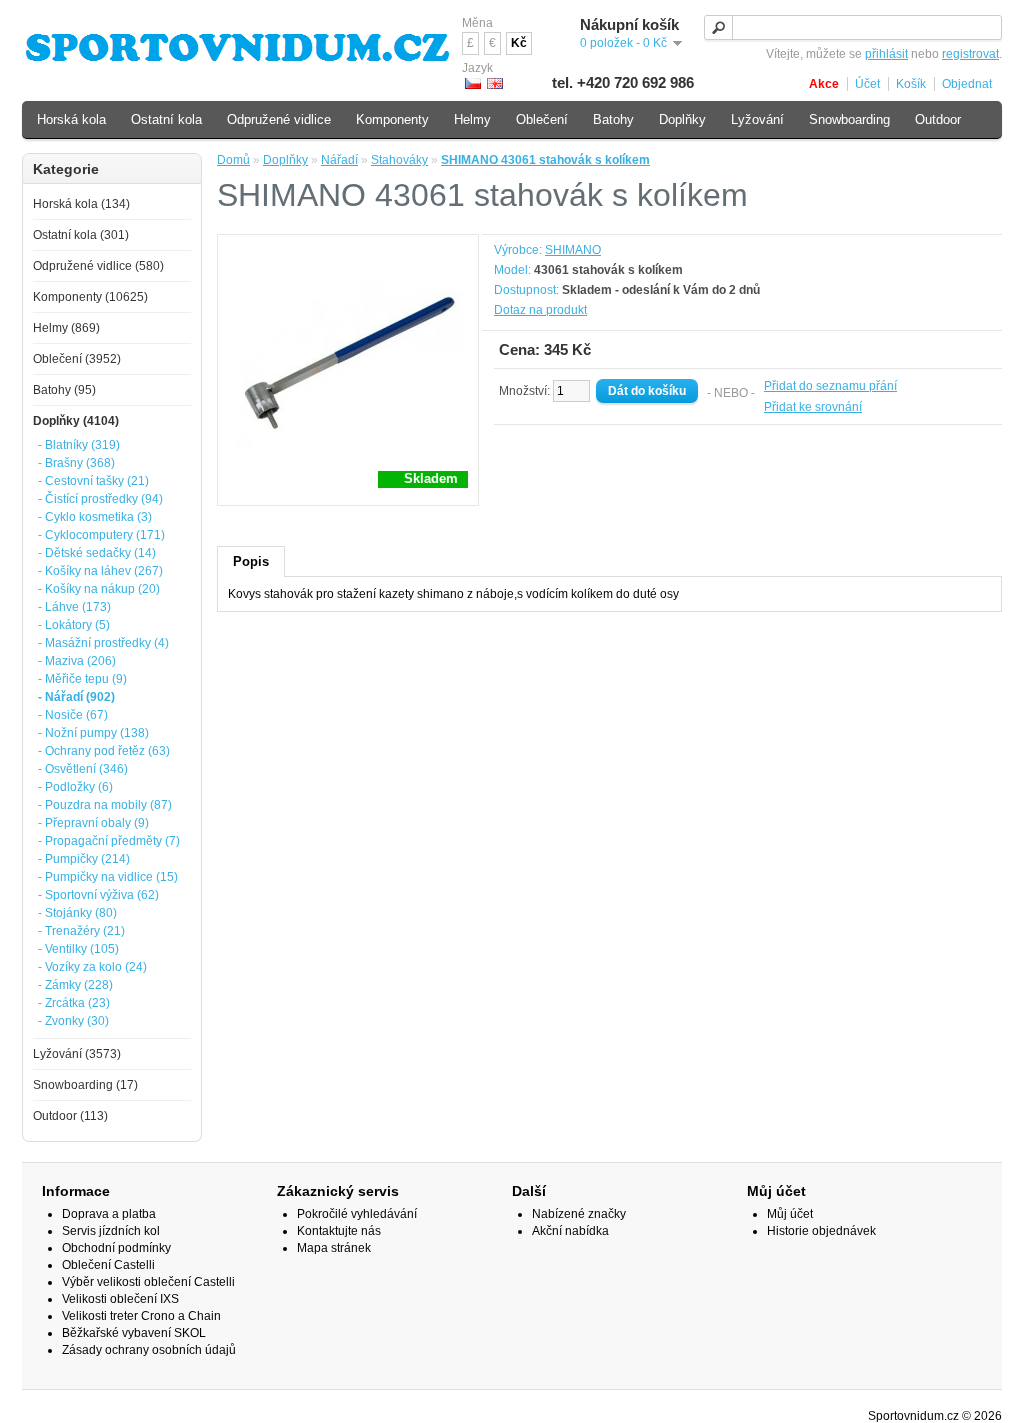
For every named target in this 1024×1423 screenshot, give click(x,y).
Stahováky (399, 160)
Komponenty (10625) (90, 297)
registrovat (970, 54)
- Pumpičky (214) (84, 859)
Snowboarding (849, 119)
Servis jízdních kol (111, 1231)
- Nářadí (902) (76, 697)
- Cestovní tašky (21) (93, 481)
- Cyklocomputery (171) (101, 535)
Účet (867, 84)
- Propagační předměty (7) (109, 841)
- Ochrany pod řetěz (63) (104, 751)
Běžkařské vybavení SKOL (134, 1333)
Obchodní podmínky (116, 1248)
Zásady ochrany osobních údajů (149, 1350)
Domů (233, 160)
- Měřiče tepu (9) (82, 679)
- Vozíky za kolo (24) (92, 967)
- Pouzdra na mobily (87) (105, 805)
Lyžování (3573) (77, 1054)
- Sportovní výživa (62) (98, 895)
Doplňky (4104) (76, 421)
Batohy (613, 119)
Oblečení (542, 119)
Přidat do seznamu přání (830, 386)
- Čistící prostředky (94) (100, 499)
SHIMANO (573, 250)
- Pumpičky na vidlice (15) (108, 877)
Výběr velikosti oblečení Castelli (148, 1282)
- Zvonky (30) (73, 1021)
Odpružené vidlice (279, 119)
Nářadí (339, 160)
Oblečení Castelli (108, 1265)
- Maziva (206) (77, 661)
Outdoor (938, 119)
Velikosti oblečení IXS (120, 1299)
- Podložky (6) (75, 787)
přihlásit (886, 54)
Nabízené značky (579, 1214)
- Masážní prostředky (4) (103, 643)
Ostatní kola (166, 119)
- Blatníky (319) (79, 445)
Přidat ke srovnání (813, 407)
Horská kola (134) (81, 204)
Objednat (967, 84)
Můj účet (790, 1214)
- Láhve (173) (74, 607)
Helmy (472, 119)
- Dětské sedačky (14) (97, 553)
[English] (495, 83)
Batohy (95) (64, 390)
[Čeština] (473, 83)
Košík (911, 84)
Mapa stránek (334, 1248)
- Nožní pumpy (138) (93, 733)
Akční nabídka (570, 1231)
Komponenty (392, 119)
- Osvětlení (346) (83, 769)
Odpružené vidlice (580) (98, 266)
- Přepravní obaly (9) (93, 823)
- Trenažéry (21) (81, 931)
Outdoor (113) (70, 1116)
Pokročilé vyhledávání (357, 1214)
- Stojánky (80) (77, 913)
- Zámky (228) (75, 985)
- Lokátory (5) (74, 625)
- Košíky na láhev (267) (100, 571)
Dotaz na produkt (540, 310)
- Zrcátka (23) (74, 1003)
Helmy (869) (66, 328)
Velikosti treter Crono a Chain (141, 1316)
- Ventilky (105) (78, 949)
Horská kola (71, 119)
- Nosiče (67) (73, 715)
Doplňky (285, 160)
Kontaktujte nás (339, 1231)
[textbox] (853, 27)
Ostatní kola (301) (81, 235)
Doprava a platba (109, 1214)
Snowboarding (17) (85, 1085)
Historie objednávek (821, 1231)
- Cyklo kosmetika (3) (95, 517)
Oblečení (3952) (77, 359)
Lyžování (757, 119)
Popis (251, 561)
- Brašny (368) (76, 463)
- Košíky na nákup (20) (99, 589)
